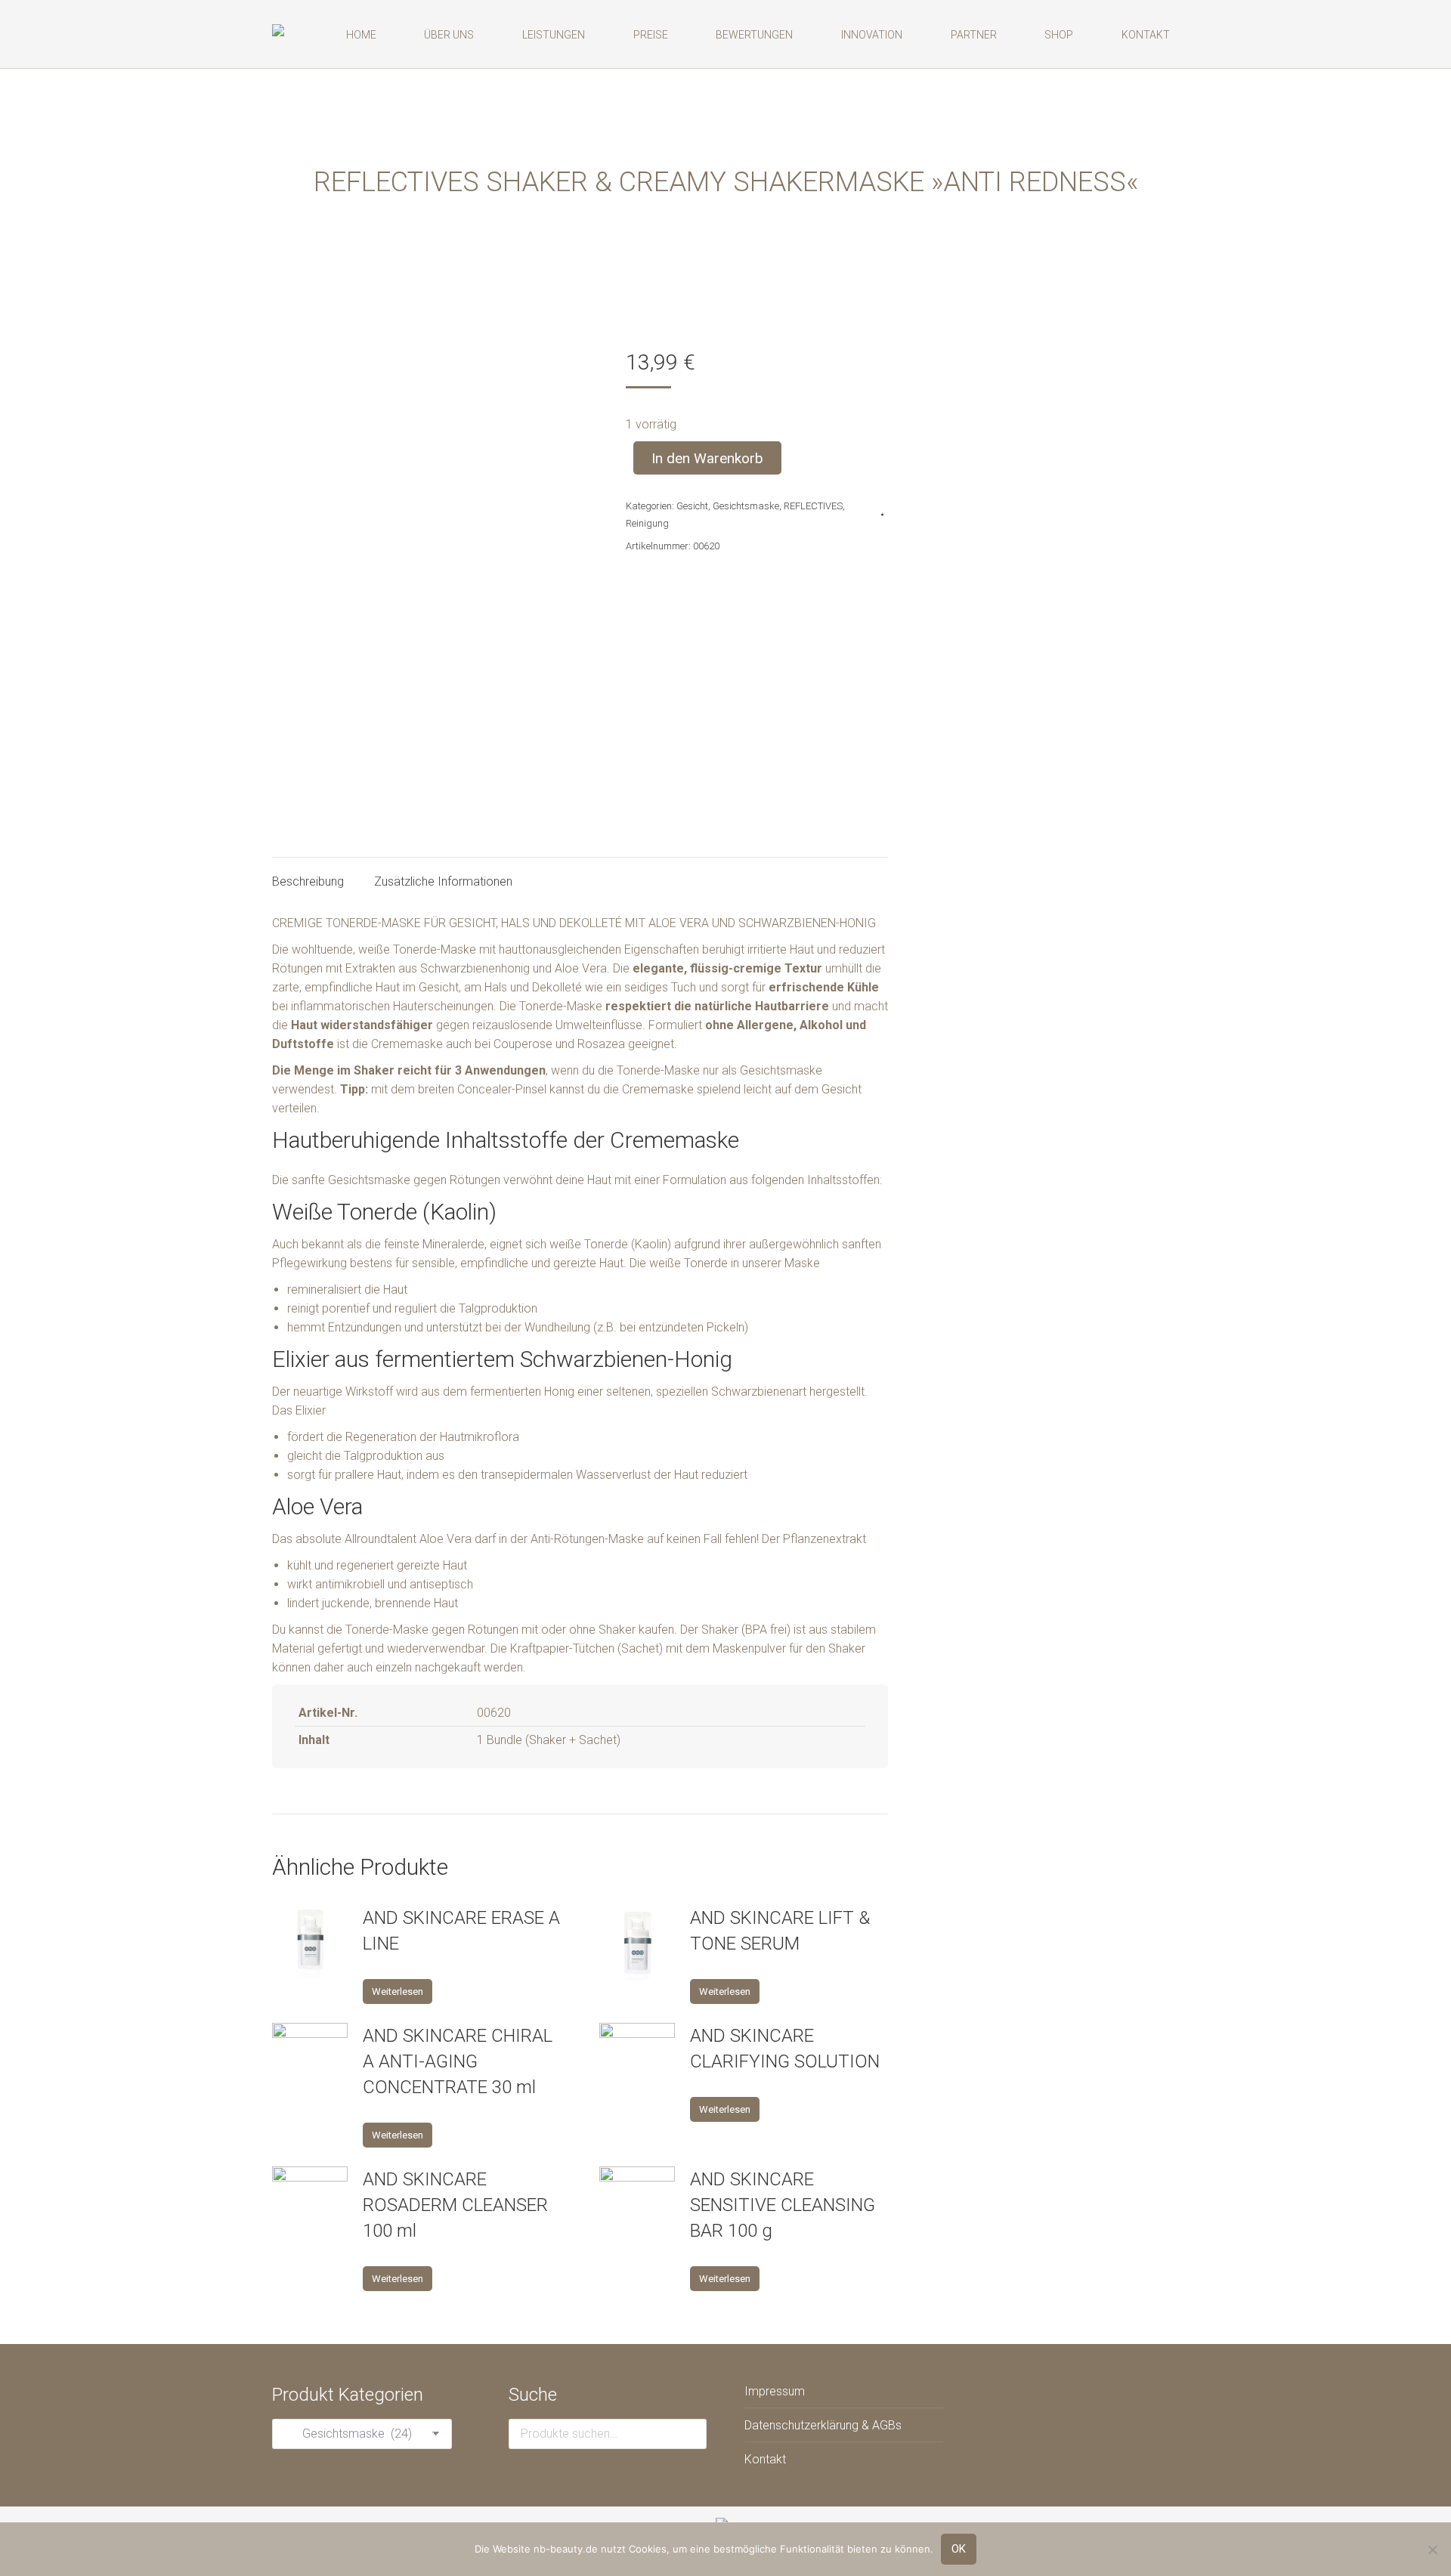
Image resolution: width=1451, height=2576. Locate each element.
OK (959, 2549)
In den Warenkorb (707, 458)
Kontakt (765, 2459)
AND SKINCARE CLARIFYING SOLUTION (785, 2049)
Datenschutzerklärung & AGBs (823, 2425)
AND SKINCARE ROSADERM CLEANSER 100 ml (455, 2205)
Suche (691, 2434)
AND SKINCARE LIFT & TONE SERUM (780, 1931)
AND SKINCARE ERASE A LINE (461, 1931)
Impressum (775, 2391)
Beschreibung (308, 881)
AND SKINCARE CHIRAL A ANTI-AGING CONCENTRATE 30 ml (458, 2061)
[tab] (308, 874)
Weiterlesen (398, 1992)
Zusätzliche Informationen (443, 881)
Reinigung (647, 523)
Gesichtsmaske (746, 506)
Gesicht (692, 506)
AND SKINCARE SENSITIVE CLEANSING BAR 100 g (783, 2205)
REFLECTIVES (813, 506)
